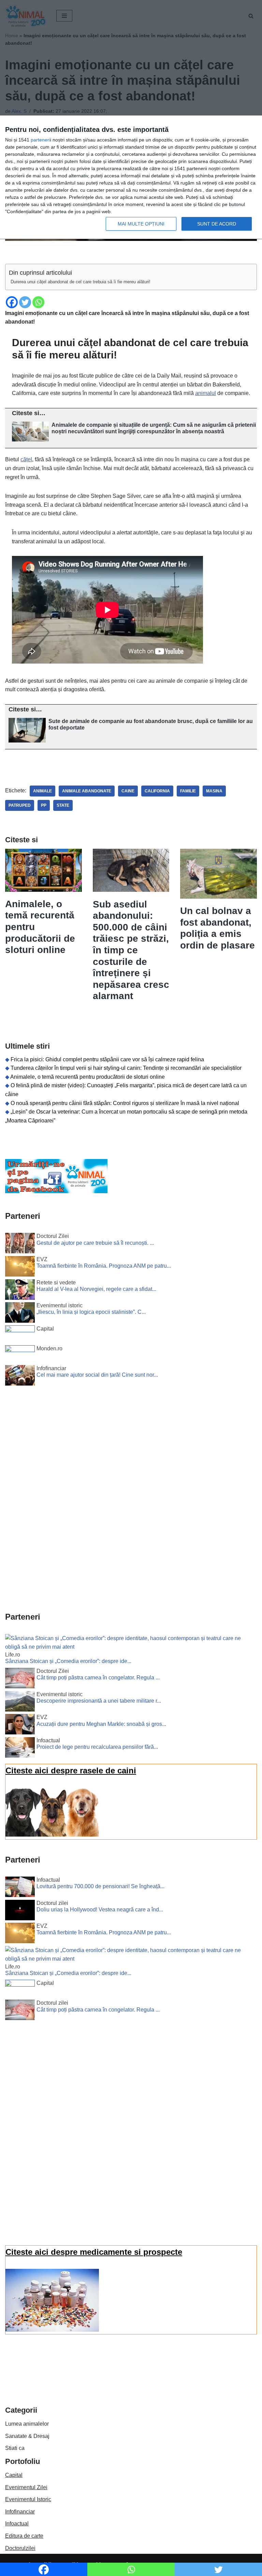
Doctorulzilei (20, 2548)
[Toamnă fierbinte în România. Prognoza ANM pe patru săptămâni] (20, 1268)
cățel (26, 459)
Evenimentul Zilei (26, 2487)
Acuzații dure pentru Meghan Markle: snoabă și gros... (101, 1724)
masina (214, 791)
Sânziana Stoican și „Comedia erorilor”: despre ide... (68, 1661)
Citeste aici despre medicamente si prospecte (94, 2252)
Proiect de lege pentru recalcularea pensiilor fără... (97, 1747)
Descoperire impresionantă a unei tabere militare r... (99, 1701)
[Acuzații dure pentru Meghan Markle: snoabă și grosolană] (20, 1726)
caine (128, 791)
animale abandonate (87, 791)
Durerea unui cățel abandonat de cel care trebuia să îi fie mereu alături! (81, 282)
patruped (20, 805)
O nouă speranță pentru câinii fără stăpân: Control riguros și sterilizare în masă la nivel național (125, 1103)
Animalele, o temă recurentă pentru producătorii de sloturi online (88, 1077)
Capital (14, 2475)
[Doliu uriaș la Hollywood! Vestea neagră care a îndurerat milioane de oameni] (20, 1911)
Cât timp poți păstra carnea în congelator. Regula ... (98, 1678)
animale (42, 791)
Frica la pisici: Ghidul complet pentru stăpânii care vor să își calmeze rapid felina (107, 1059)
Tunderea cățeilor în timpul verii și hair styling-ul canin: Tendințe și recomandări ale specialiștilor (126, 1068)
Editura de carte (24, 2536)
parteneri (40, 140)
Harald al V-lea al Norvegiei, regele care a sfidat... (96, 1289)
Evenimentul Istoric (28, 2499)
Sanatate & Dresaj (27, 2436)
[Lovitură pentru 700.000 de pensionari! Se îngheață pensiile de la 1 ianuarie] (20, 1888)
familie (188, 791)
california (157, 791)
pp (44, 805)
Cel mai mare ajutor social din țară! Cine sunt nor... (97, 1375)
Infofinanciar (20, 2512)
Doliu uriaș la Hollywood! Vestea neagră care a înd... (100, 1910)
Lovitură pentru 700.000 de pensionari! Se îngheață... (100, 1886)
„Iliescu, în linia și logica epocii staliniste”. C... (91, 1312)
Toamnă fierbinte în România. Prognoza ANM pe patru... (104, 1266)
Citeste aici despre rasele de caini (71, 1770)
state (63, 805)
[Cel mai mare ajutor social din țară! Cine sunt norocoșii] (20, 1377)
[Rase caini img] (52, 1835)
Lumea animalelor (27, 2424)
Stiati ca (15, 2448)
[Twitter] (25, 302)
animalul (206, 393)
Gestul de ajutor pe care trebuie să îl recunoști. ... (95, 1243)
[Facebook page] (56, 1191)
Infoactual (17, 2524)
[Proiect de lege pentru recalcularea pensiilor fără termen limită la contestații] (20, 1749)
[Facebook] (12, 302)
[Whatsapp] (38, 302)
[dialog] (131, 178)
